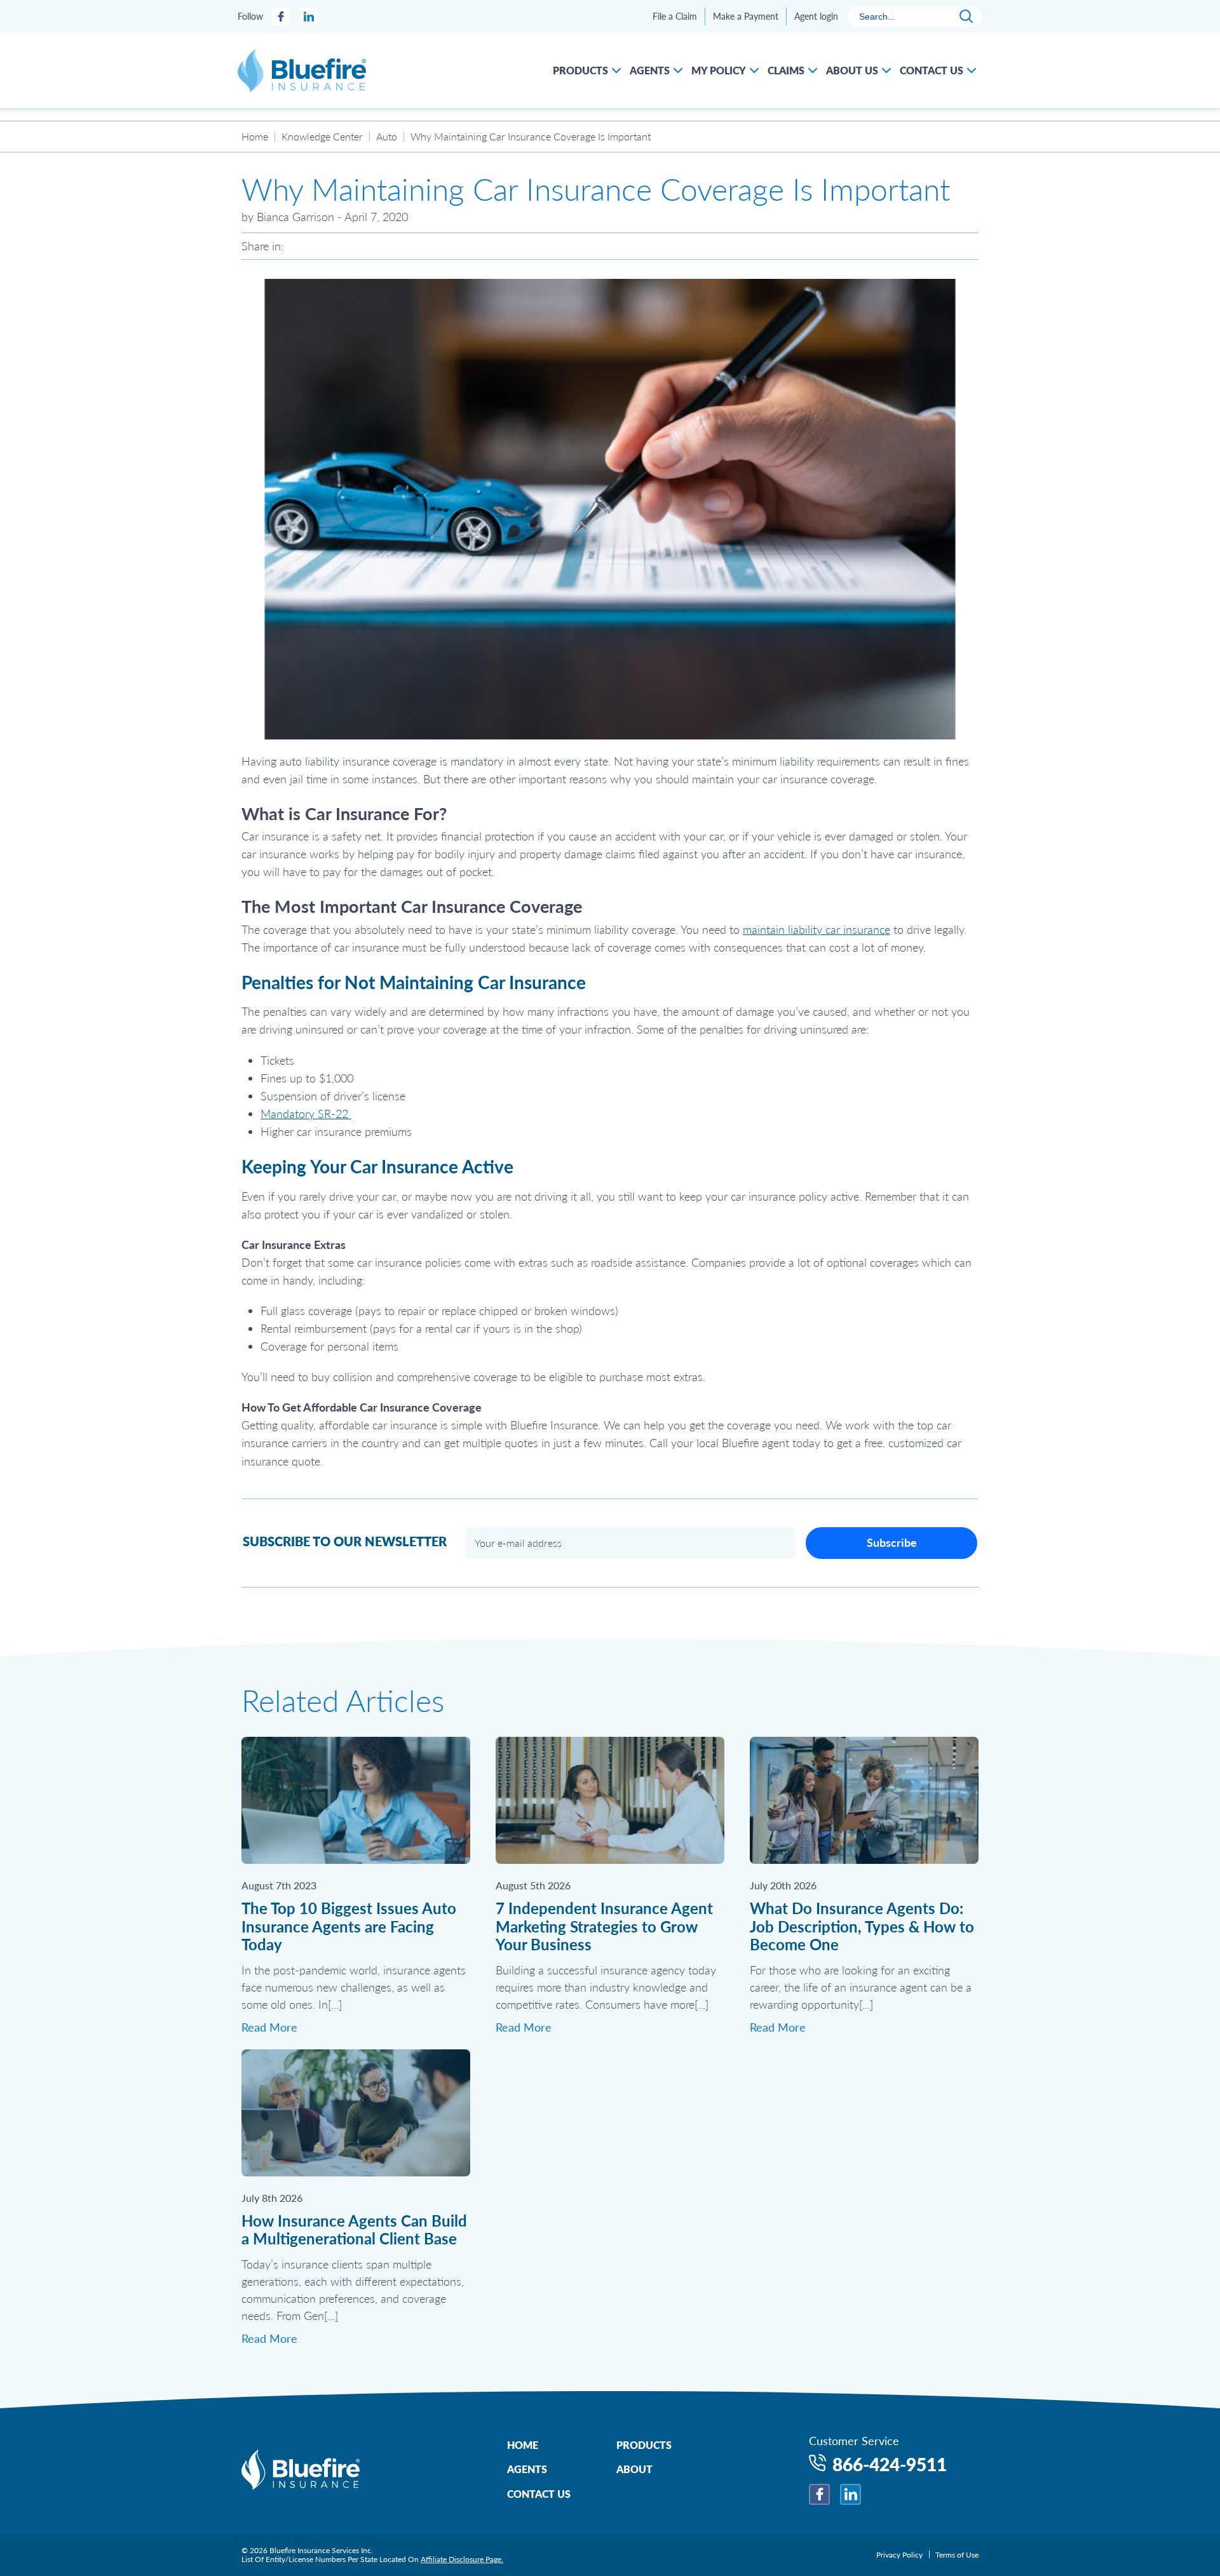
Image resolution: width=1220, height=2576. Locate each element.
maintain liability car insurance (817, 929)
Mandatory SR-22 (306, 1114)
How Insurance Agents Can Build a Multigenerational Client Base (354, 2230)
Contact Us (539, 2494)
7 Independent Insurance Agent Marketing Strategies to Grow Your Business (604, 1926)
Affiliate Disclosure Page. (462, 2559)
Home (255, 137)
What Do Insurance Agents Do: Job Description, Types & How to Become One (862, 1926)
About (634, 2469)
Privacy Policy (899, 2555)
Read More (269, 2027)
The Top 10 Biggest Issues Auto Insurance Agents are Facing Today (349, 1926)
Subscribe (892, 1542)
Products (644, 2445)
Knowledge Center (322, 137)
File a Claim (675, 17)
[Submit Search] (966, 17)
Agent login (816, 17)
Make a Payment (746, 17)
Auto (387, 137)
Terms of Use (957, 2555)
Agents (527, 2469)
